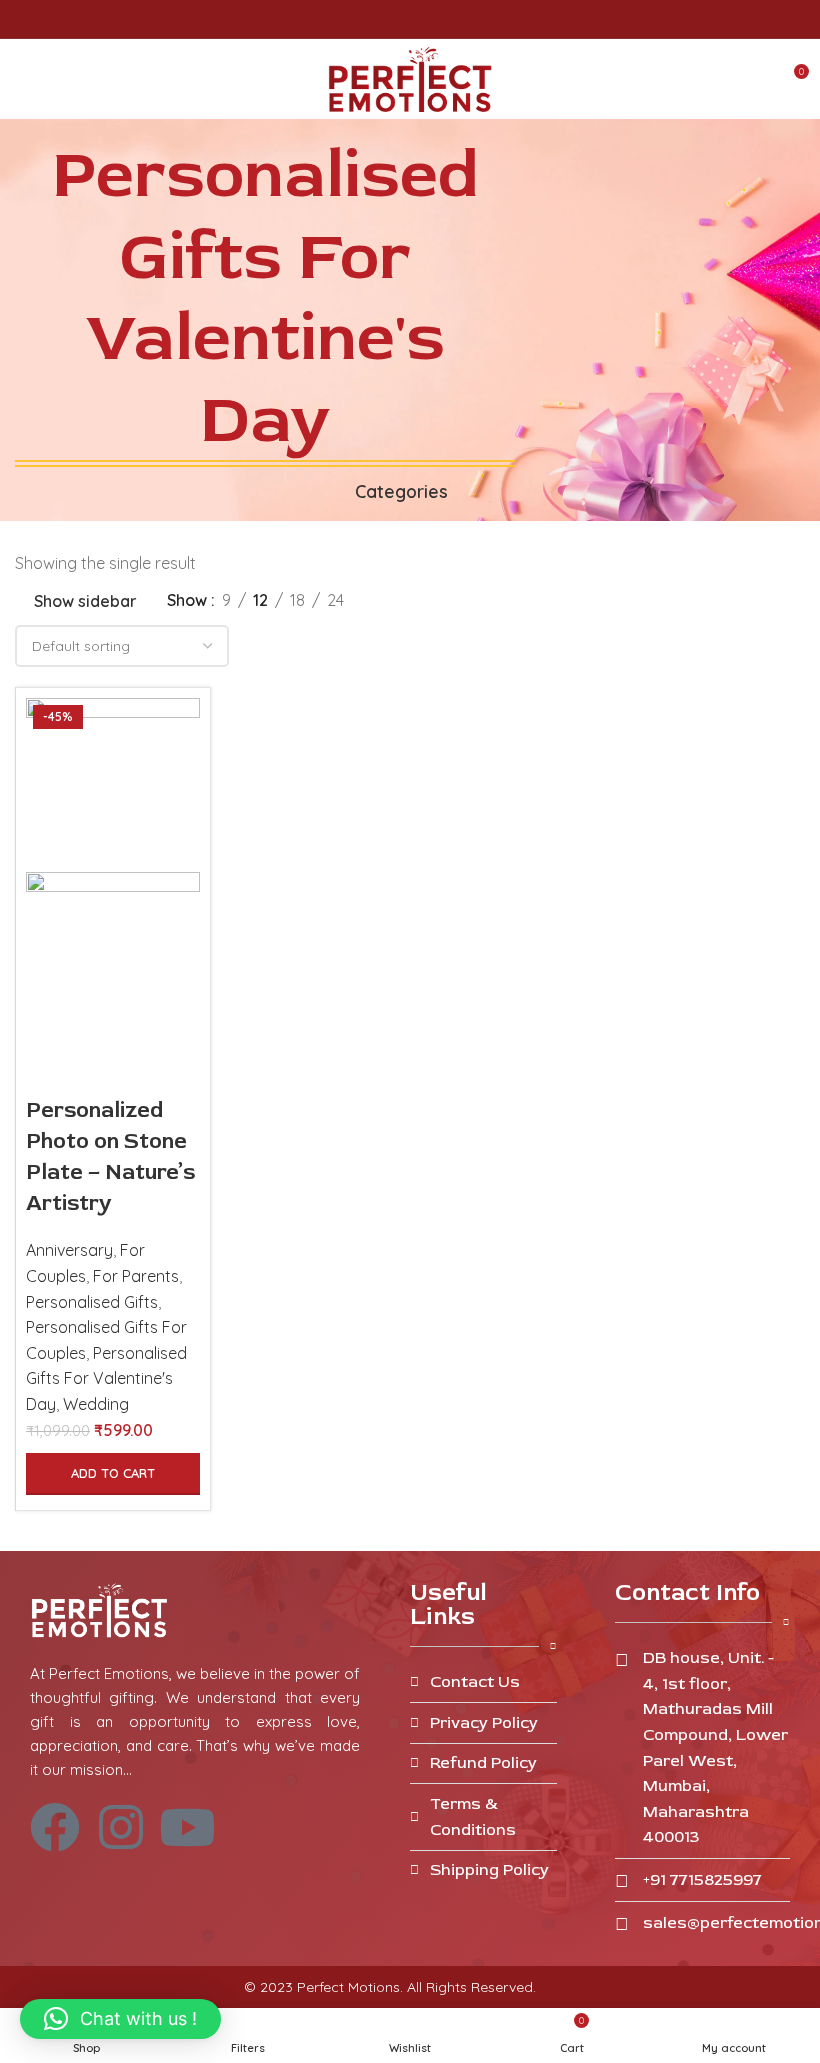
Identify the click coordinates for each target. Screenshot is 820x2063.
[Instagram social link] (410, 19)
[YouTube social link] (433, 19)
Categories (401, 492)
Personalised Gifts (92, 1302)
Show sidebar (85, 601)
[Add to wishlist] (105, 1070)
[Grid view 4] (467, 600)
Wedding (96, 1404)
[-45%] (113, 783)
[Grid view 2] (392, 600)
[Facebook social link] (387, 19)
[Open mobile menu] (23, 79)
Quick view (51, 1070)
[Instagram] (121, 1827)
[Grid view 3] (430, 600)
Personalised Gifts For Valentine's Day (106, 1378)
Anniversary (69, 1250)
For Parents (136, 1276)
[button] (113, 1474)
